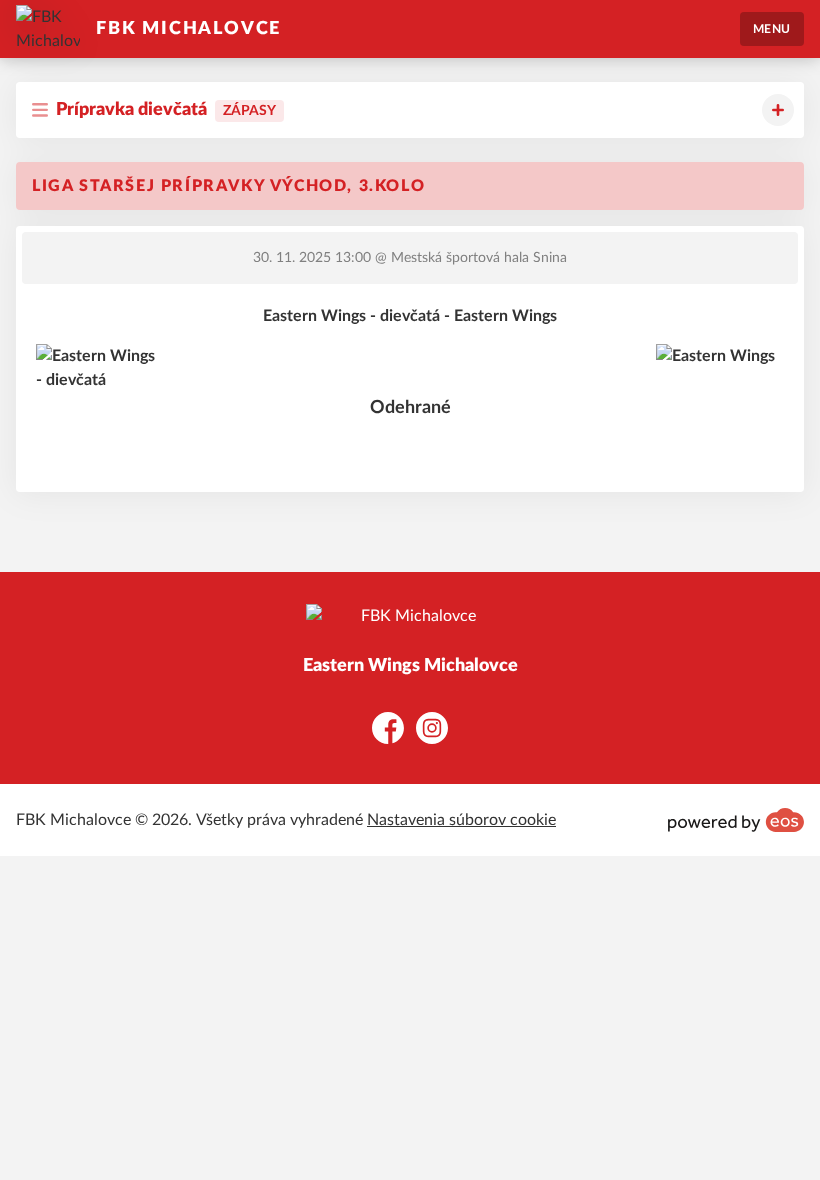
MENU (772, 29)
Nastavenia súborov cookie (461, 820)
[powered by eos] (736, 820)
